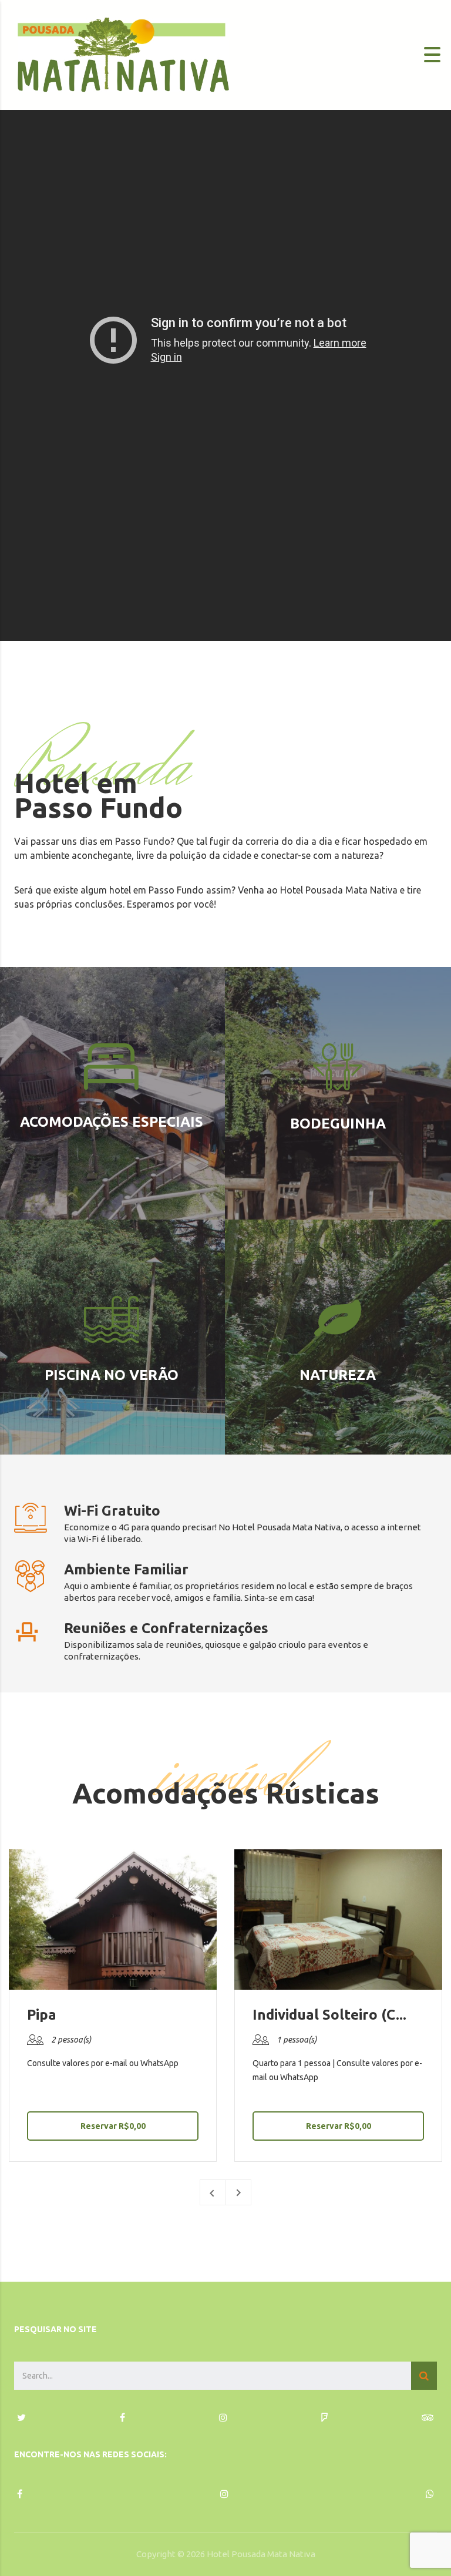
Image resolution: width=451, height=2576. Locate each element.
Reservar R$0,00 (113, 2126)
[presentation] (213, 2192)
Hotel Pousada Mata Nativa (261, 2554)
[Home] (123, 54)
